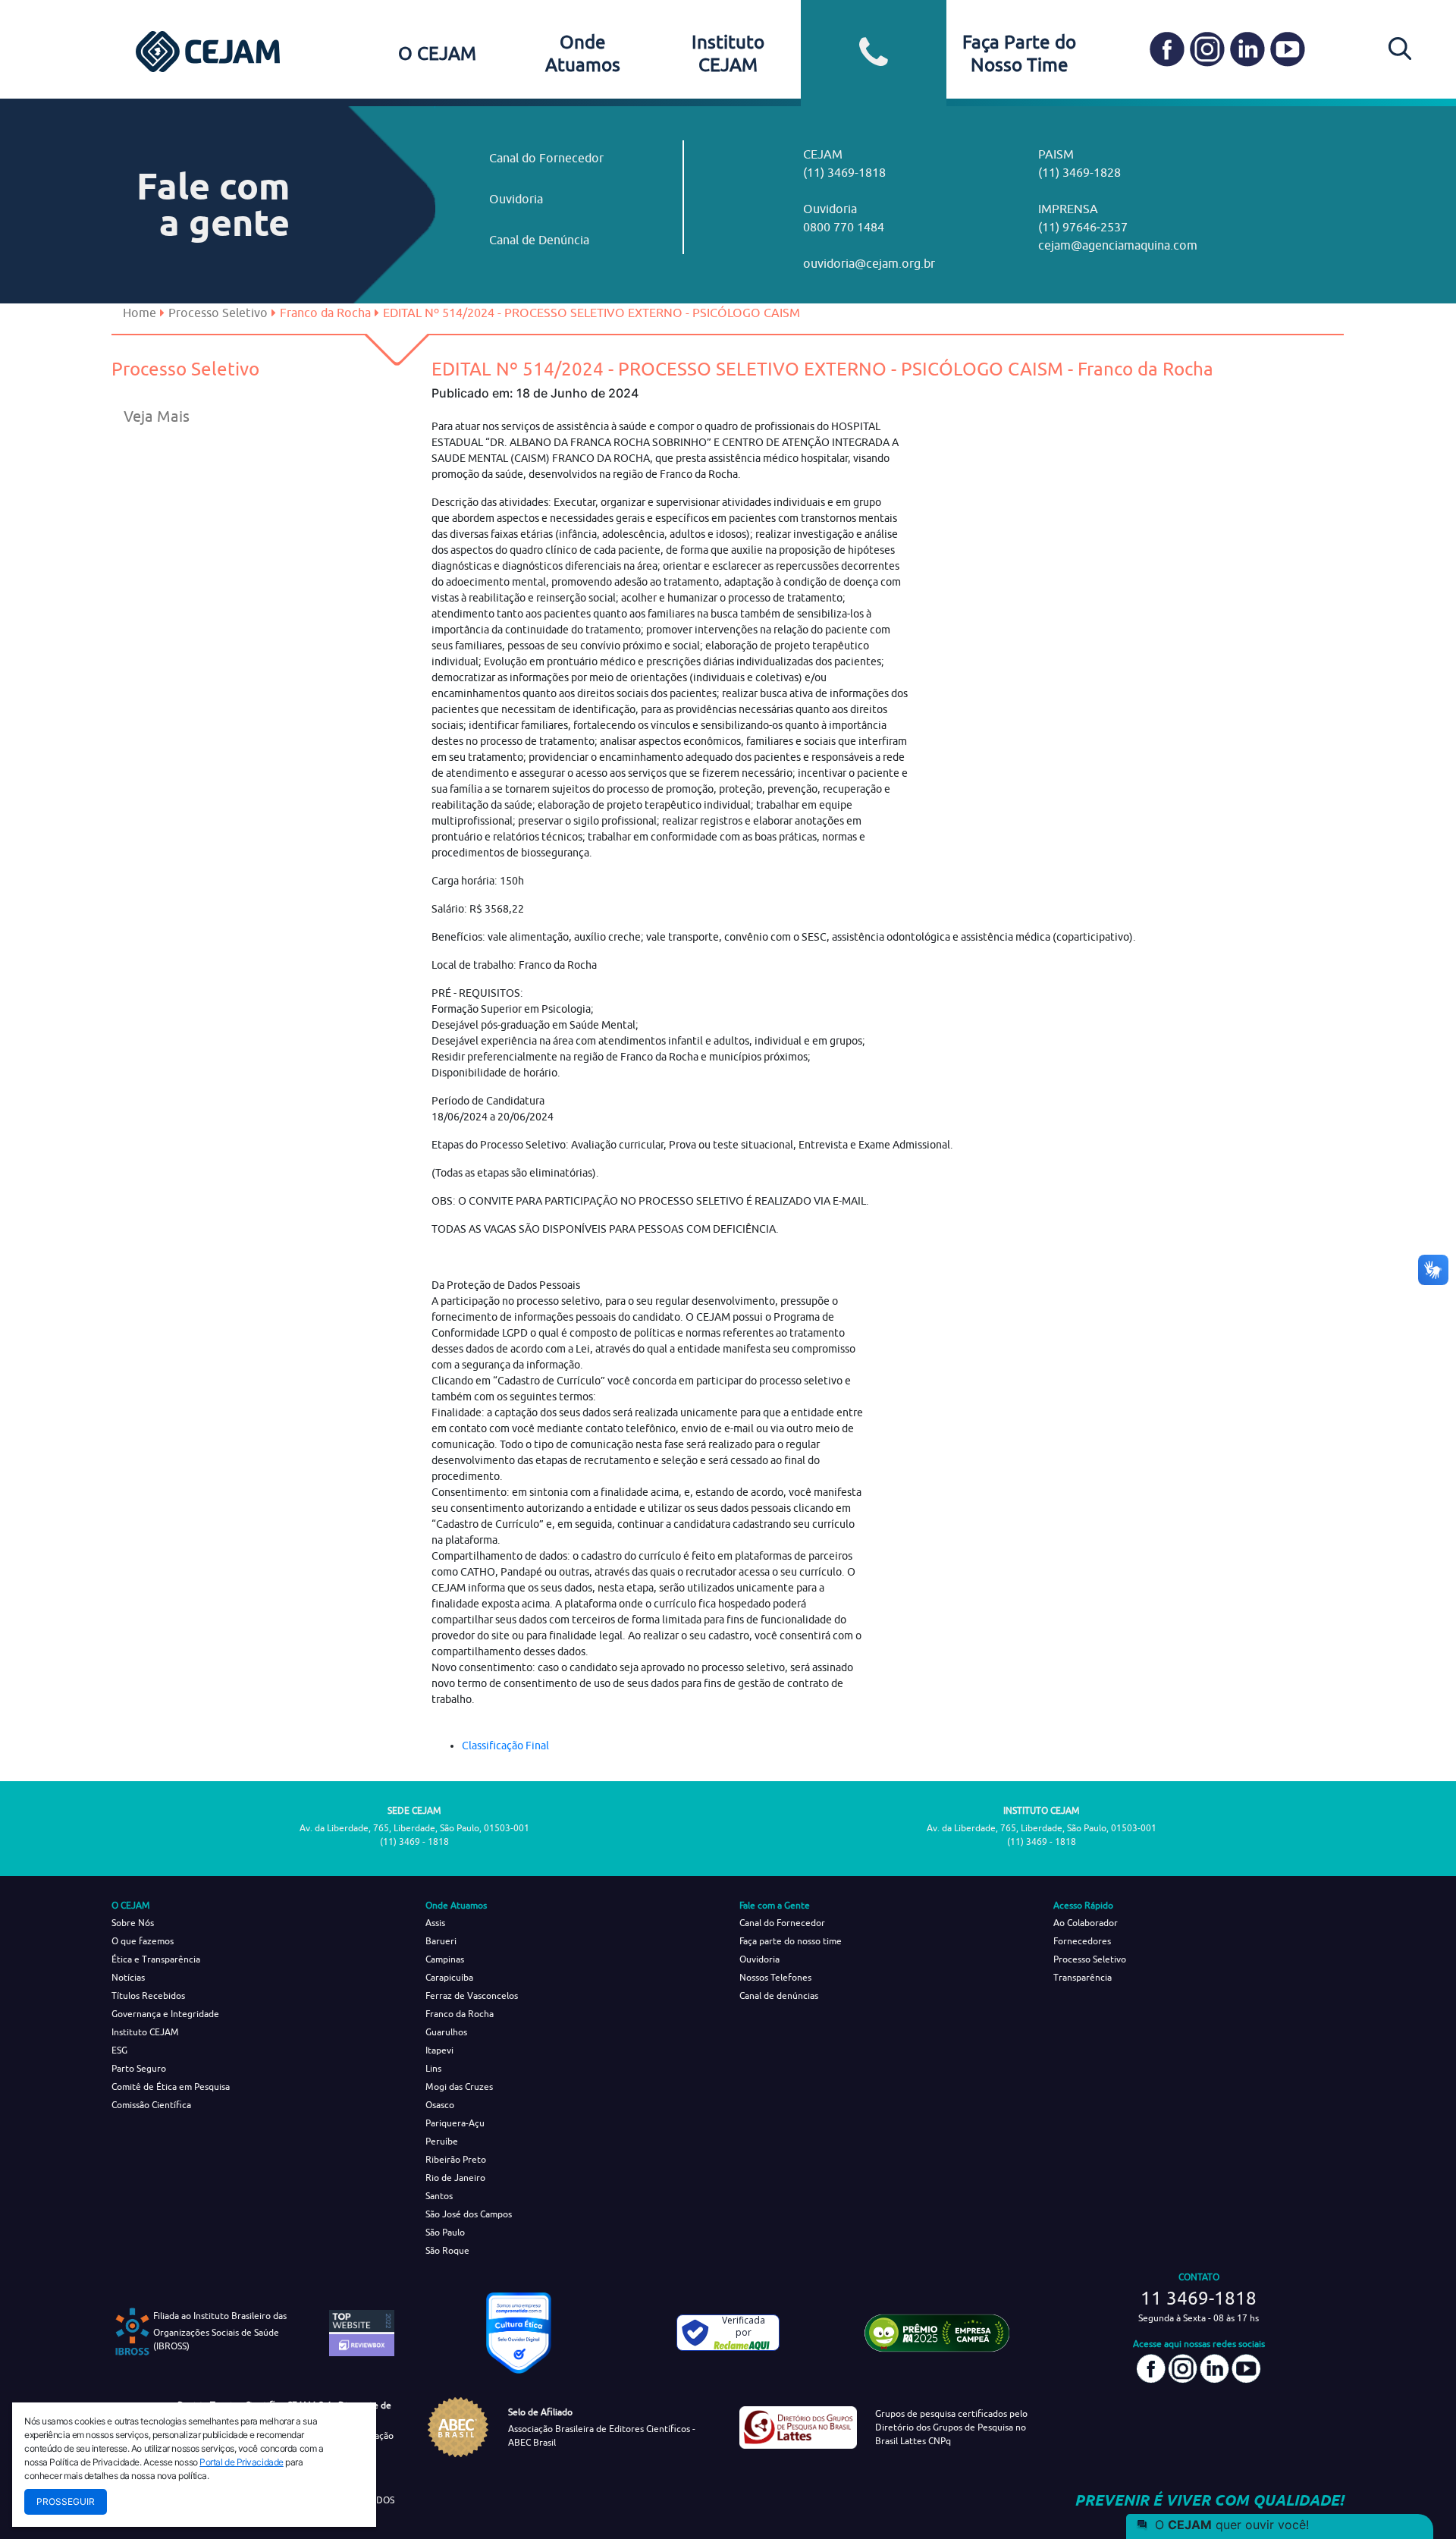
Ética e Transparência (156, 1959)
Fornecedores (1082, 1941)
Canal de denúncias (779, 1995)
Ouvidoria (516, 199)
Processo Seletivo (218, 313)
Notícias (128, 1977)
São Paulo (445, 2232)
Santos (439, 2196)
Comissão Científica (151, 2105)
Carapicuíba (449, 1977)
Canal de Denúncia (539, 240)
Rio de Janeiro (455, 2178)
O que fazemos (143, 1941)
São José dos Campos (469, 2214)
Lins (433, 2068)
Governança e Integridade (165, 2014)
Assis (435, 1923)
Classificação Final (505, 1746)
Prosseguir (66, 2501)
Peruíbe (442, 2141)
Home (140, 313)
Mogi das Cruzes (459, 2087)
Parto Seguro (139, 2068)
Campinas (445, 1959)
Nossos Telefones (775, 1977)
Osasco (440, 2105)
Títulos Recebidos (148, 1995)
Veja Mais (157, 416)
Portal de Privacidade (242, 2462)
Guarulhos (446, 2032)
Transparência (1083, 1977)
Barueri (441, 1941)
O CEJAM (437, 53)
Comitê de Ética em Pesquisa (171, 2087)
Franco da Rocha (460, 2014)
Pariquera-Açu (455, 2123)
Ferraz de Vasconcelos (472, 1995)
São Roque (447, 2250)
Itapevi (439, 2050)
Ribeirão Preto (456, 2159)
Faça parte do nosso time (791, 1941)
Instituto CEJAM (145, 2032)
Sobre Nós (133, 1923)
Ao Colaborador (1086, 1923)
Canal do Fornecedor (546, 158)
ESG (119, 2050)
